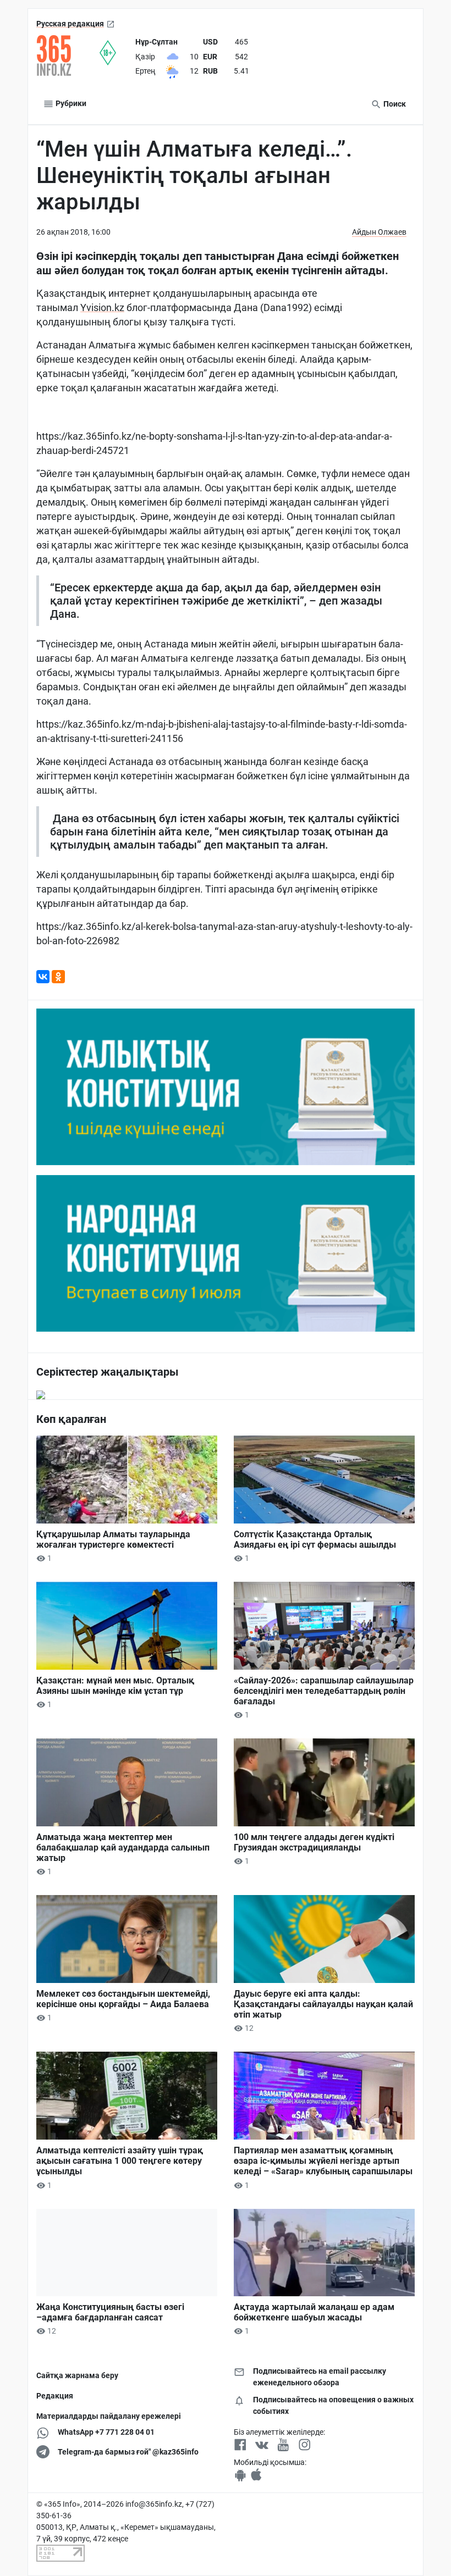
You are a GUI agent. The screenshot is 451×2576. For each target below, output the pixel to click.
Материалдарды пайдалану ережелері (109, 2416)
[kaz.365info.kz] (68, 56)
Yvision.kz (102, 308)
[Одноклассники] (58, 977)
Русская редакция (70, 24)
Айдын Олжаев (379, 232)
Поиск (394, 104)
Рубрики (70, 103)
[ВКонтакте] (43, 977)
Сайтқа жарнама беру (77, 2375)
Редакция (55, 2396)
